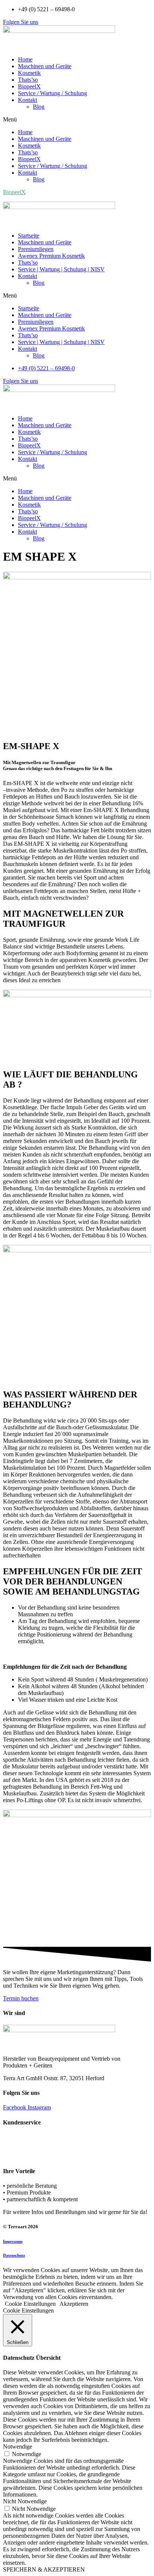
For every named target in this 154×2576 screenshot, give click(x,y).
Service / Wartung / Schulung (53, 93)
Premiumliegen (36, 249)
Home (25, 59)
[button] (21, 22)
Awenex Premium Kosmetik (51, 256)
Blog (39, 107)
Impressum (13, 2241)
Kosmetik (29, 73)
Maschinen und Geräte (45, 66)
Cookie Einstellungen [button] (30, 2304)
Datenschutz (14, 2255)
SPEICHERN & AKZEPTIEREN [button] (44, 2569)
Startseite (29, 236)
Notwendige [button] (18, 2447)
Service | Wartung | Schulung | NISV (61, 269)
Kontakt (27, 100)
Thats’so (28, 80)
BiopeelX (29, 86)
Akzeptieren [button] (74, 2304)
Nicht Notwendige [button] (25, 2501)
